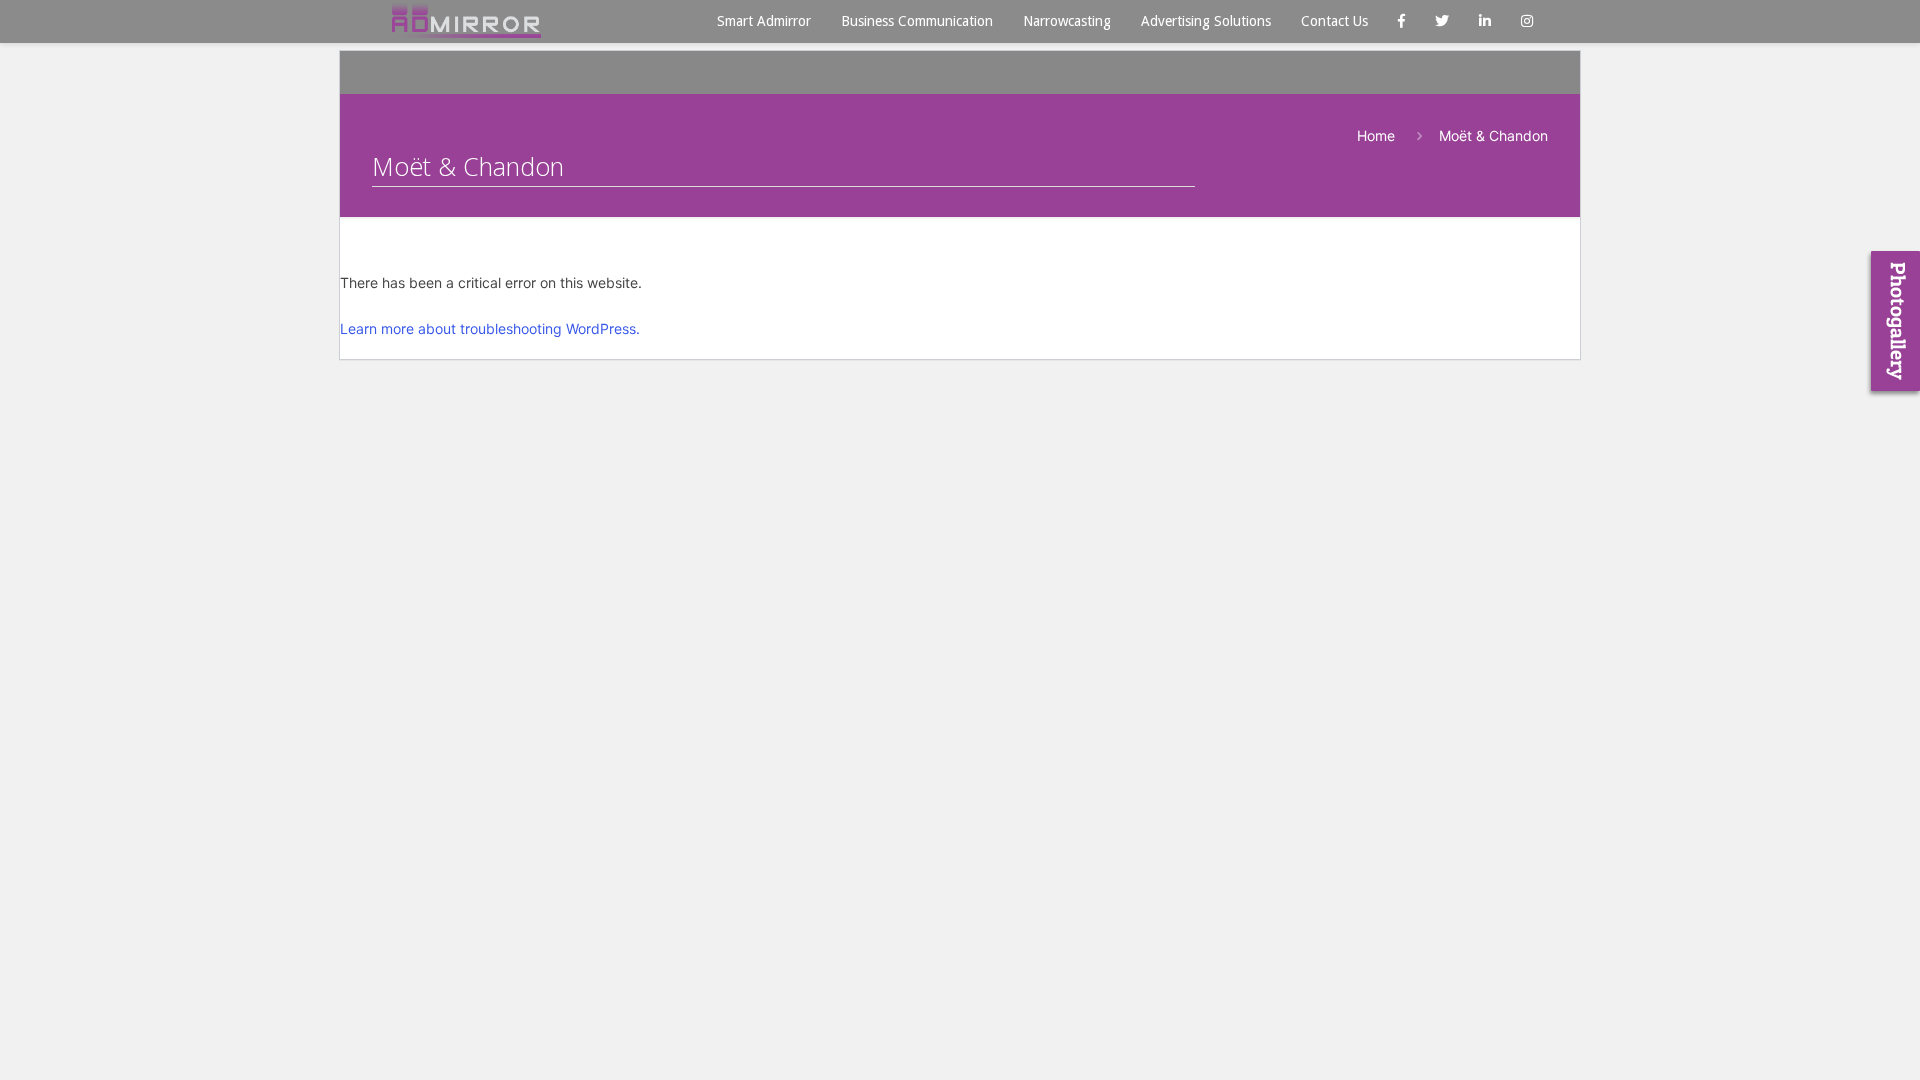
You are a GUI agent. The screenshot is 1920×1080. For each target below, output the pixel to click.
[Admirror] (466, 20)
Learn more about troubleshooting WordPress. (490, 328)
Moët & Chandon (1493, 135)
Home (1376, 135)
